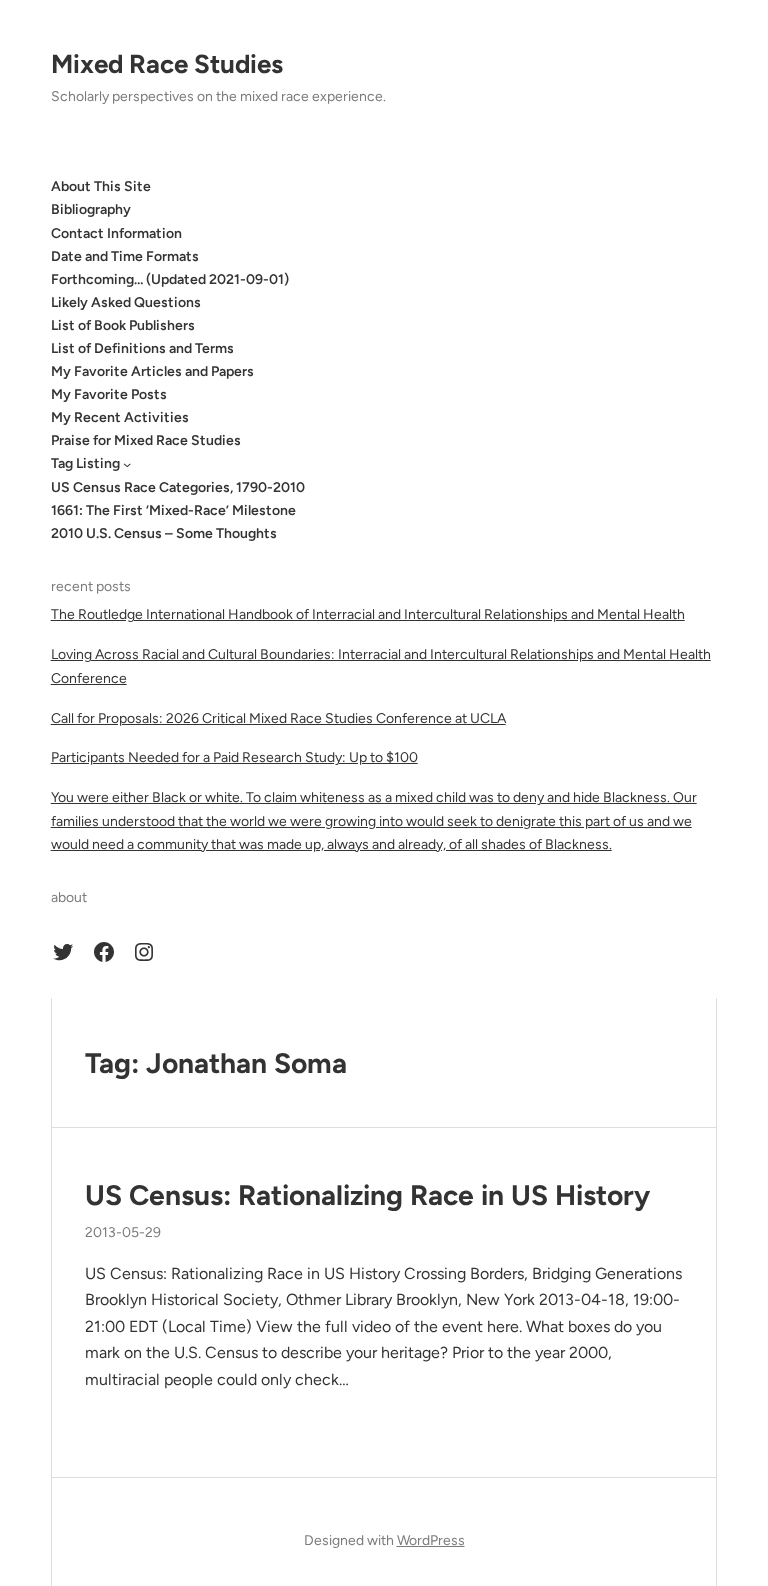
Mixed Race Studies (167, 64)
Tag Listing (85, 463)
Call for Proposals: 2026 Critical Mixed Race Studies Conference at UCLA (278, 718)
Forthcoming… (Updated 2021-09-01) (170, 279)
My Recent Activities (120, 417)
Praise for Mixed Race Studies (146, 440)
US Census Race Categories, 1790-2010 (178, 487)
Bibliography (91, 209)
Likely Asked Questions (126, 302)
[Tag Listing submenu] (127, 464)
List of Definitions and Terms (142, 348)
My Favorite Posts (109, 394)
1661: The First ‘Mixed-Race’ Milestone (173, 510)
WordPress (431, 1540)
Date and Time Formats (125, 256)
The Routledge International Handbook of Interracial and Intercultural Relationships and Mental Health (368, 614)
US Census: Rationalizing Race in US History (367, 1195)
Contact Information (116, 233)
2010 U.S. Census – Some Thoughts (164, 533)
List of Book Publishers (123, 325)
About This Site (101, 186)
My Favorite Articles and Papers (152, 371)
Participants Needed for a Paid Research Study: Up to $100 (234, 757)
